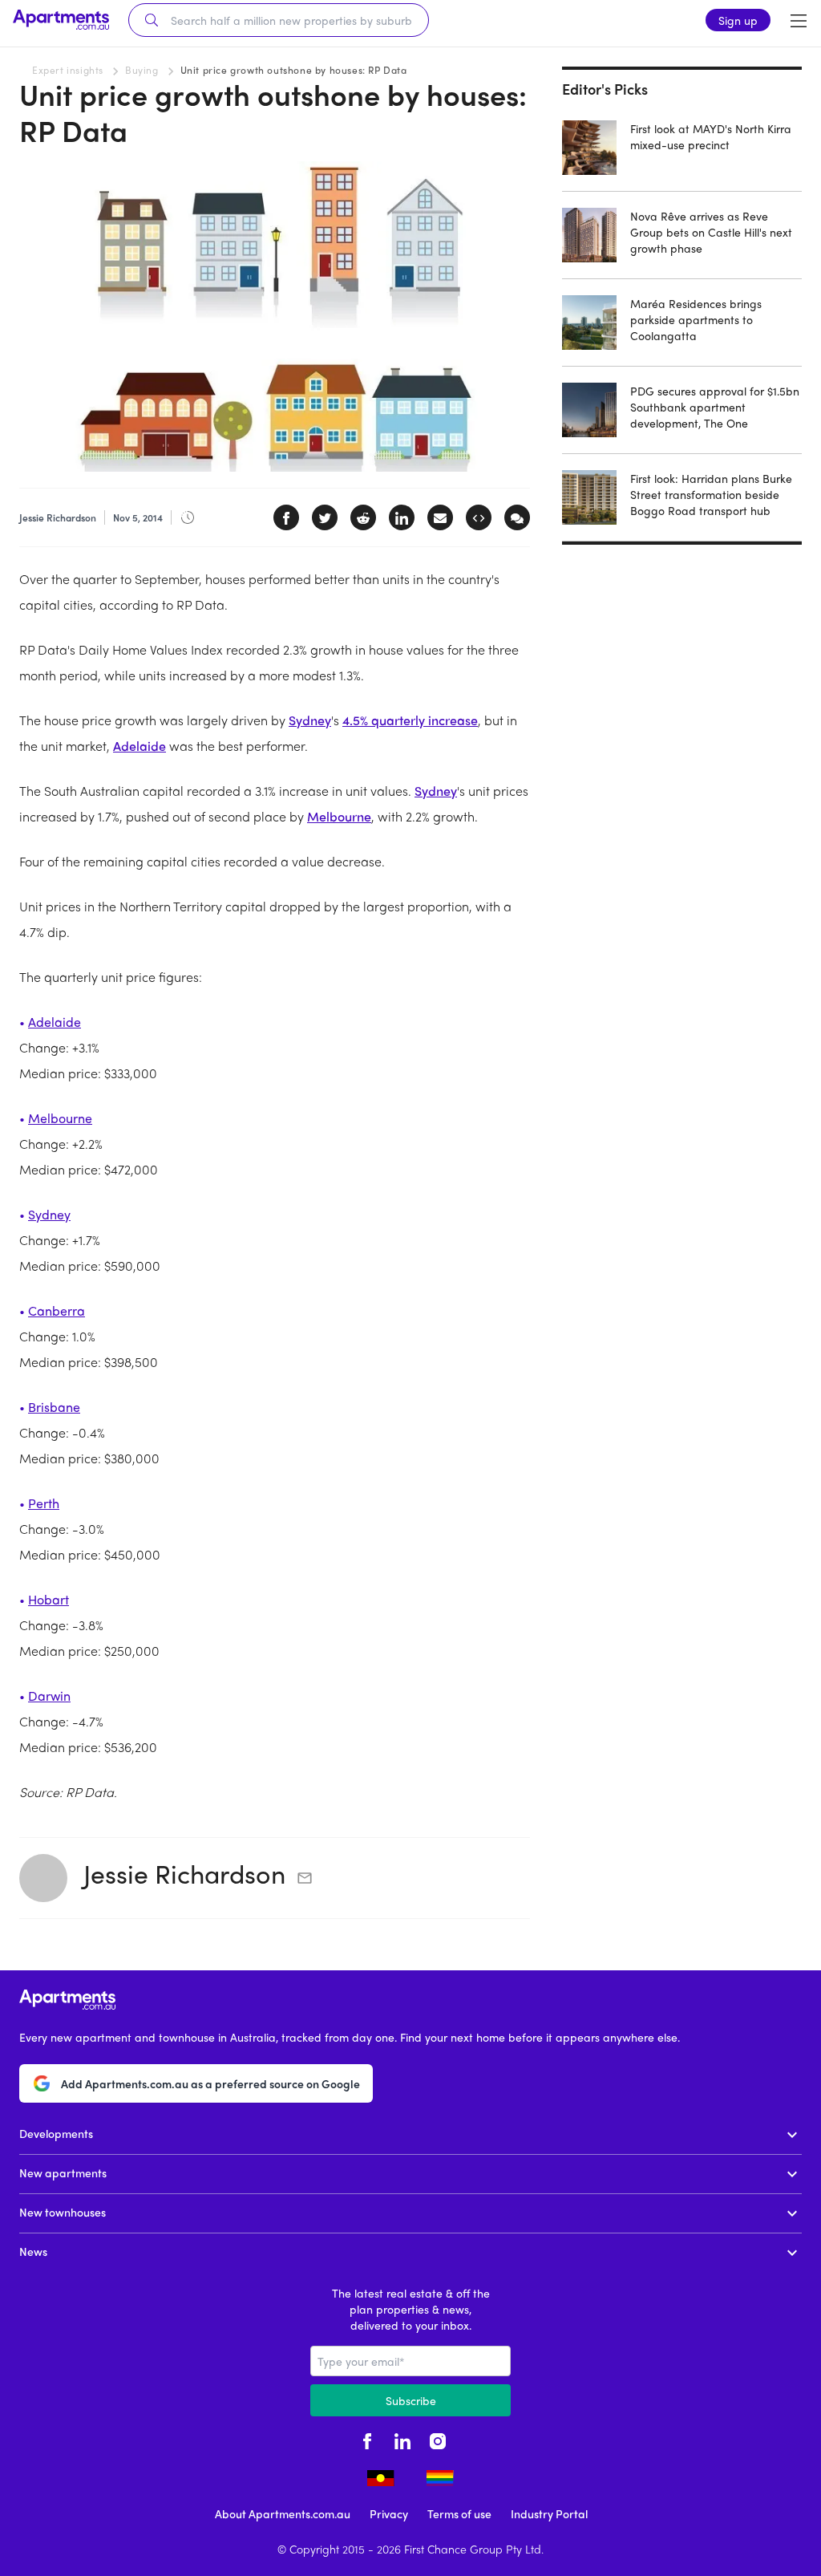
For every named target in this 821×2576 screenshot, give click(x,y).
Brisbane (54, 1407)
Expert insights (68, 70)
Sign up (738, 20)
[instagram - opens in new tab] (438, 2439)
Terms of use (459, 2513)
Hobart (49, 1599)
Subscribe (411, 2400)
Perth (44, 1503)
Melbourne (339, 816)
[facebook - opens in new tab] (367, 2439)
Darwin (49, 1696)
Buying (142, 70)
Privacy (389, 2513)
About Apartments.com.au (283, 2513)
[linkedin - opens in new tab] (402, 2439)
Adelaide (140, 746)
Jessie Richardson (184, 1873)
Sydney (310, 720)
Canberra (57, 1310)
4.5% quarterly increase (410, 720)
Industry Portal (549, 2513)
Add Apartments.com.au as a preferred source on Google (210, 2083)
